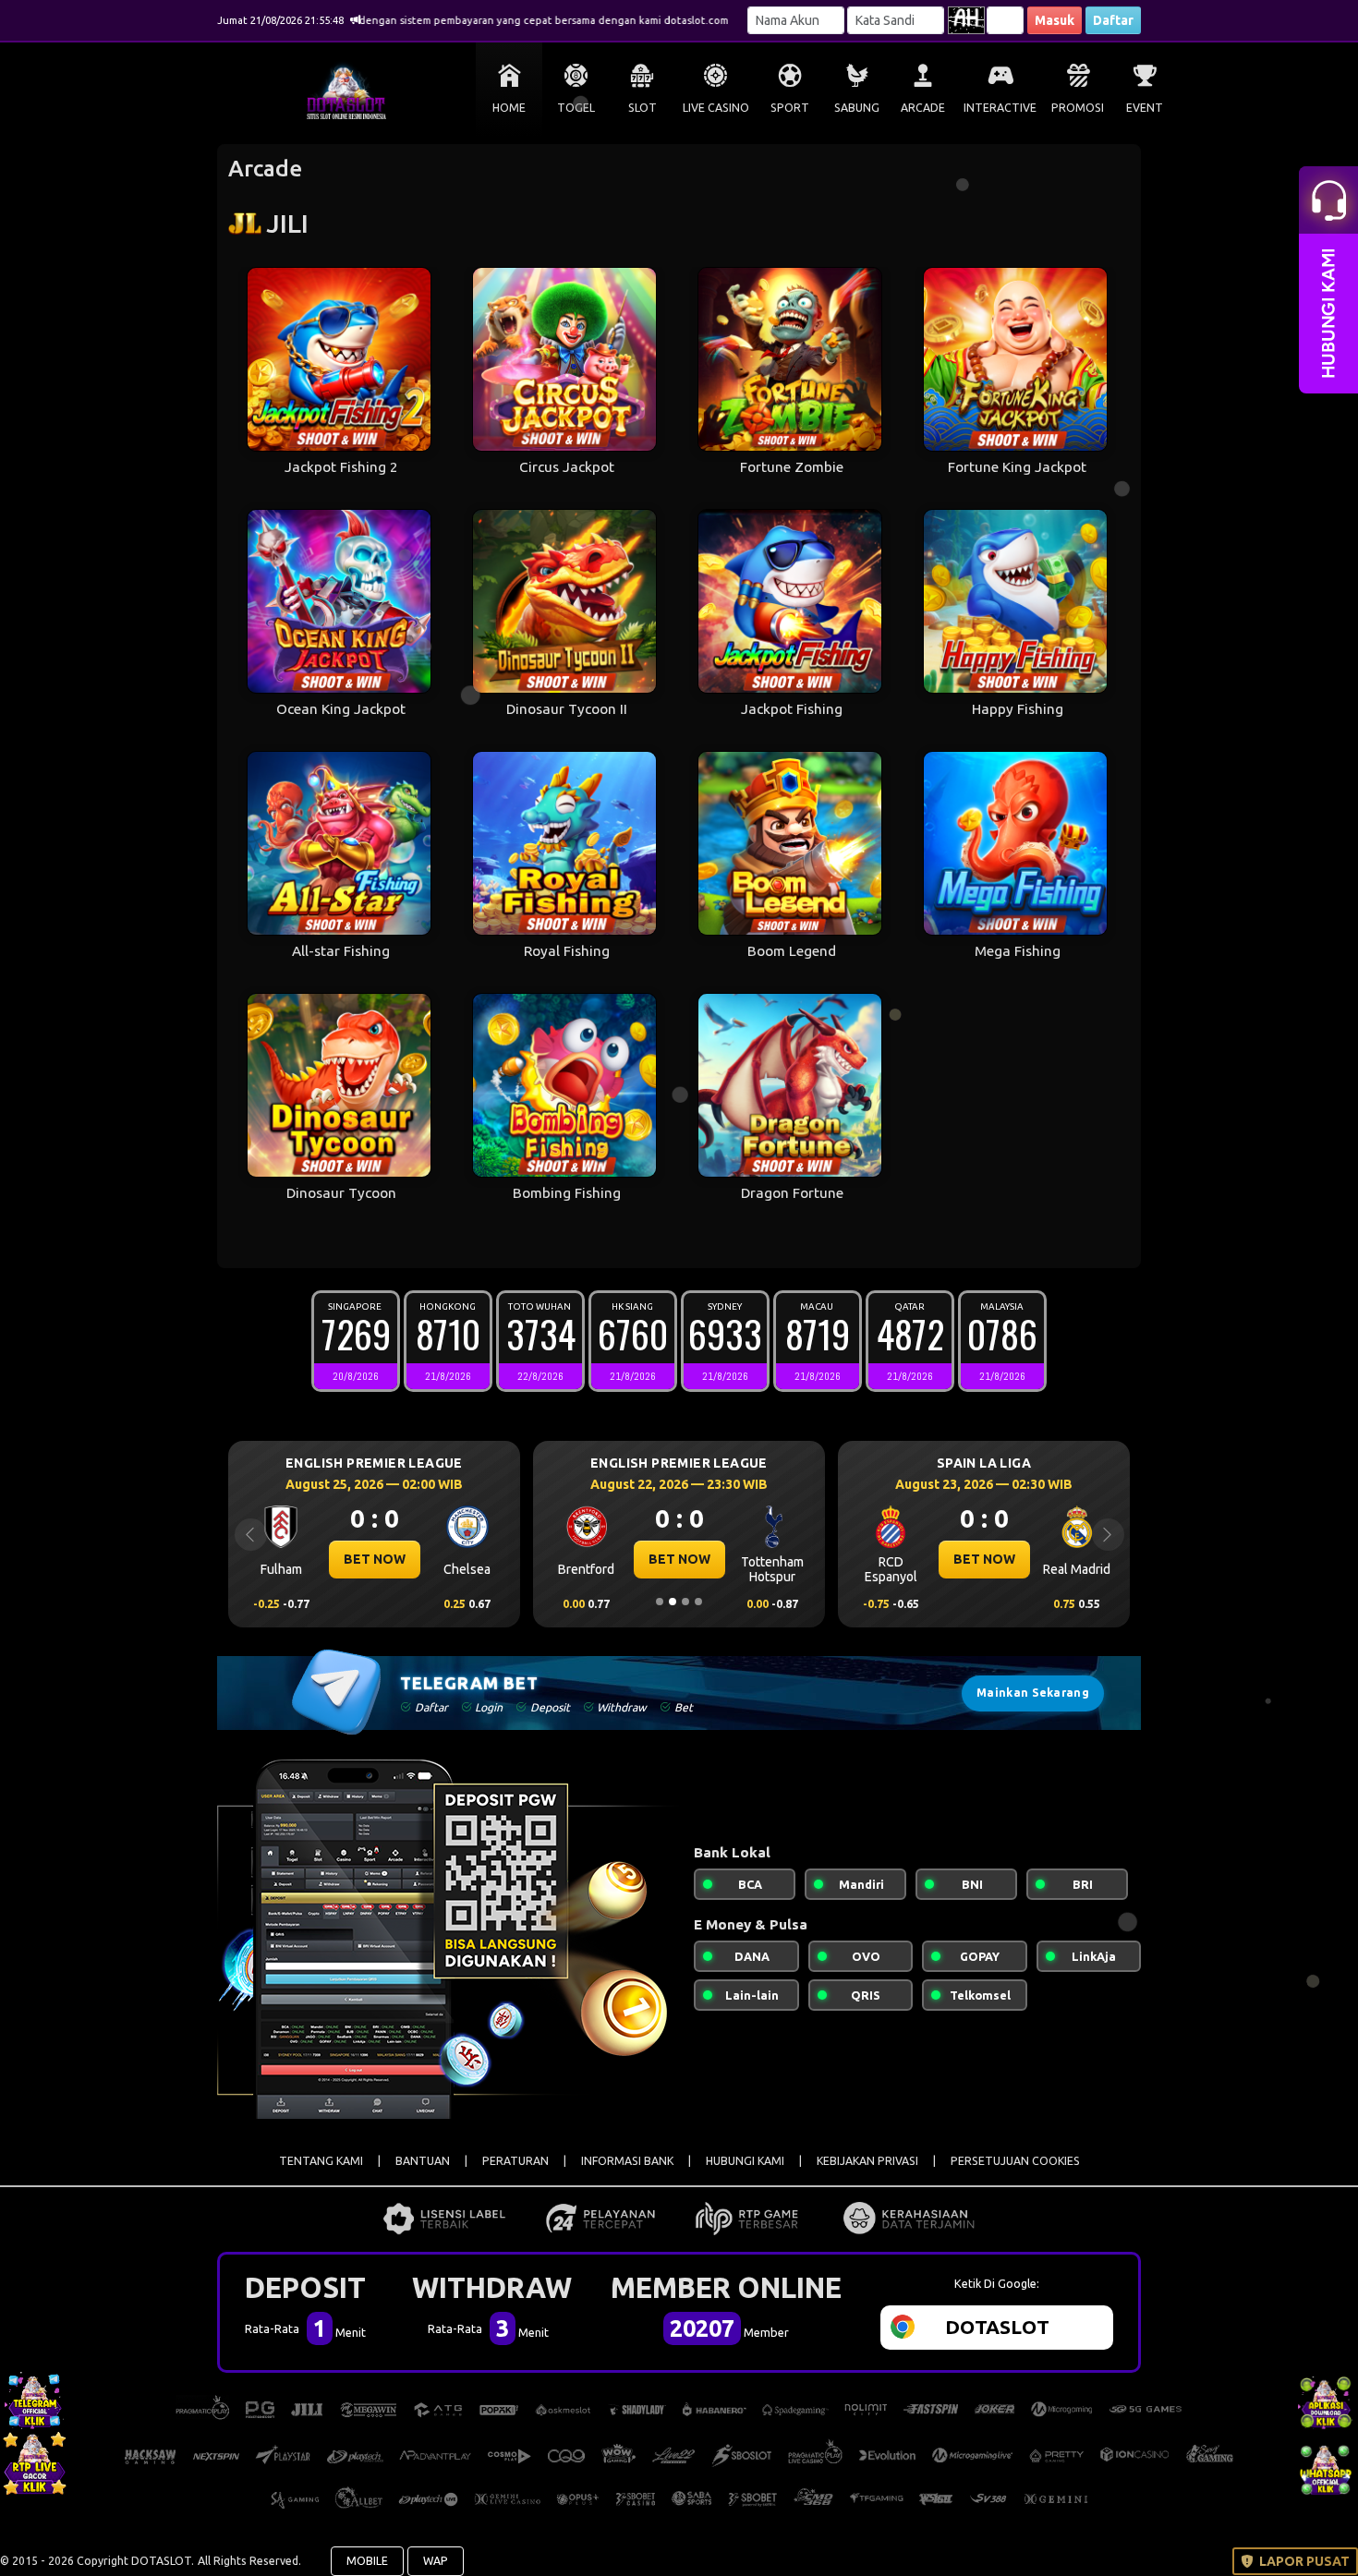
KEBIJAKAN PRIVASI (867, 2161)
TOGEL (576, 108)
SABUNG (857, 108)
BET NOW (375, 1559)
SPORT (790, 108)
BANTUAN (423, 2161)
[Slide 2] (673, 1602)
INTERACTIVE (1000, 108)
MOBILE (367, 2561)
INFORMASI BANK (627, 2161)
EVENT (1145, 108)
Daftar (1113, 20)
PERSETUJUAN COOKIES (1015, 2161)
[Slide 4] (698, 1602)
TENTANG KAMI (321, 2161)
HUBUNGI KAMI (745, 2161)
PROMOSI (1078, 108)
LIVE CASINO (716, 108)
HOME (509, 108)
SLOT (643, 108)
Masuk (1055, 20)
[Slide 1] (660, 1602)
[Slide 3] (685, 1602)
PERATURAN (515, 2161)
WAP (436, 2561)
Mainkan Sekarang (1033, 1693)
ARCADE (923, 108)
